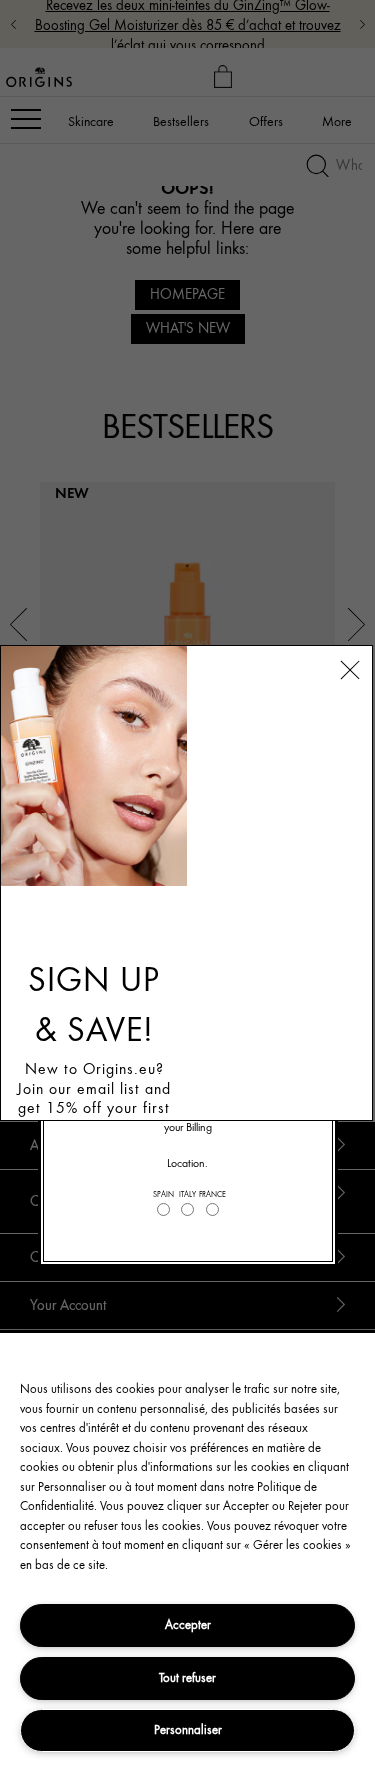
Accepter (188, 1624)
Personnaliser (188, 1729)
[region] (187, 1550)
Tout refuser (187, 1677)
